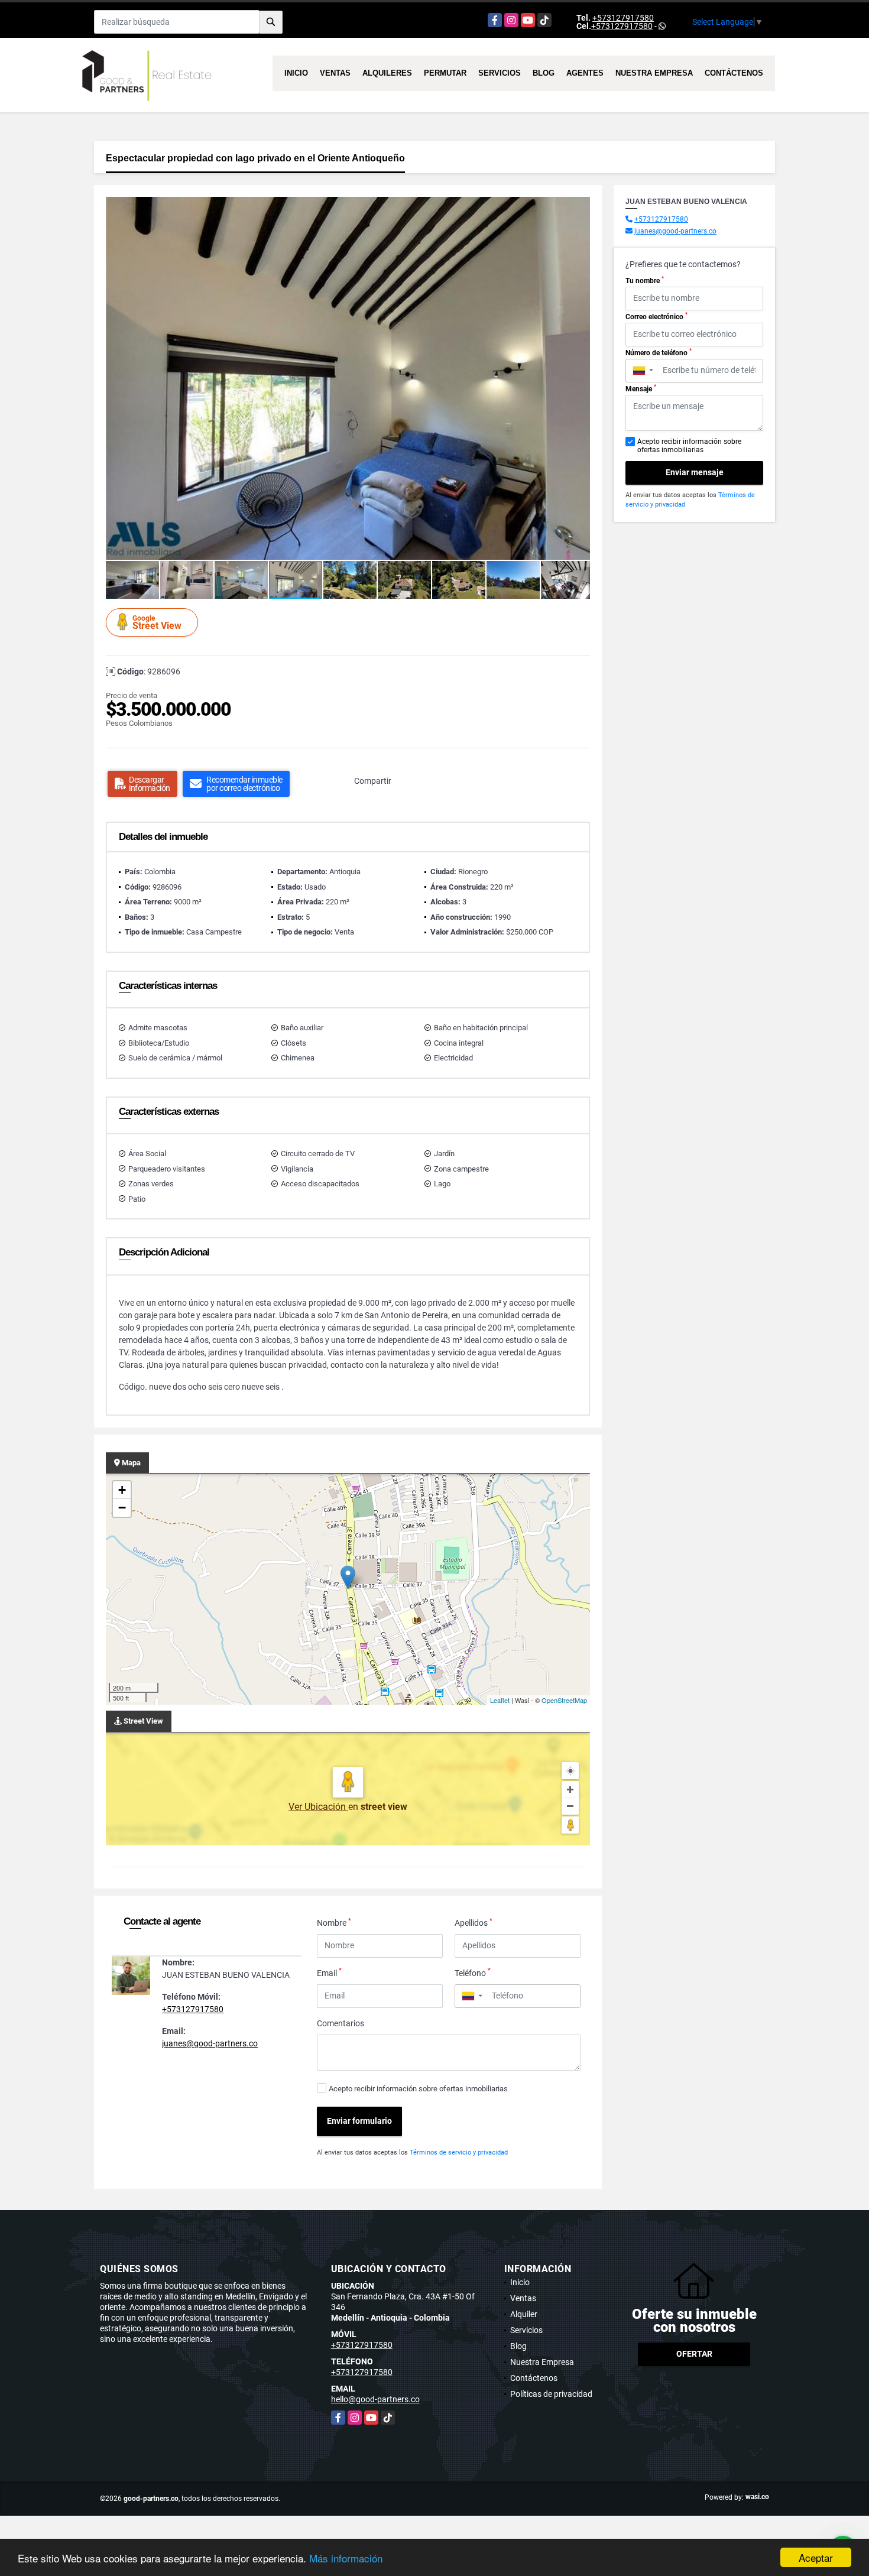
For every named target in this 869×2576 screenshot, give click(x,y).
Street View (157, 623)
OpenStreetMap (564, 1700)
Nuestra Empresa (654, 73)
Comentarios (341, 2023)
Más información (346, 2558)
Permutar (445, 73)
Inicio (296, 73)
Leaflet (500, 1700)
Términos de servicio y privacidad (459, 2152)
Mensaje (641, 388)
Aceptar (816, 2557)
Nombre (334, 1922)
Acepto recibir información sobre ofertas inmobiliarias (418, 2089)
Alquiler (524, 2314)
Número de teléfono (659, 352)
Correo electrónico (656, 316)
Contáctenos (734, 73)
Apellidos (474, 1922)
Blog (544, 73)
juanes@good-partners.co (210, 2043)
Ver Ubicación (318, 1807)
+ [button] (122, 1490)
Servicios (500, 73)
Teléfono (473, 1972)
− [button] (122, 1508)
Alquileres (387, 73)
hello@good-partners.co (375, 2399)
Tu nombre (645, 280)
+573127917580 (623, 18)
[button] (579, 207)
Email (329, 1972)
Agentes (585, 73)
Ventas (335, 73)
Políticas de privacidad (551, 2394)
